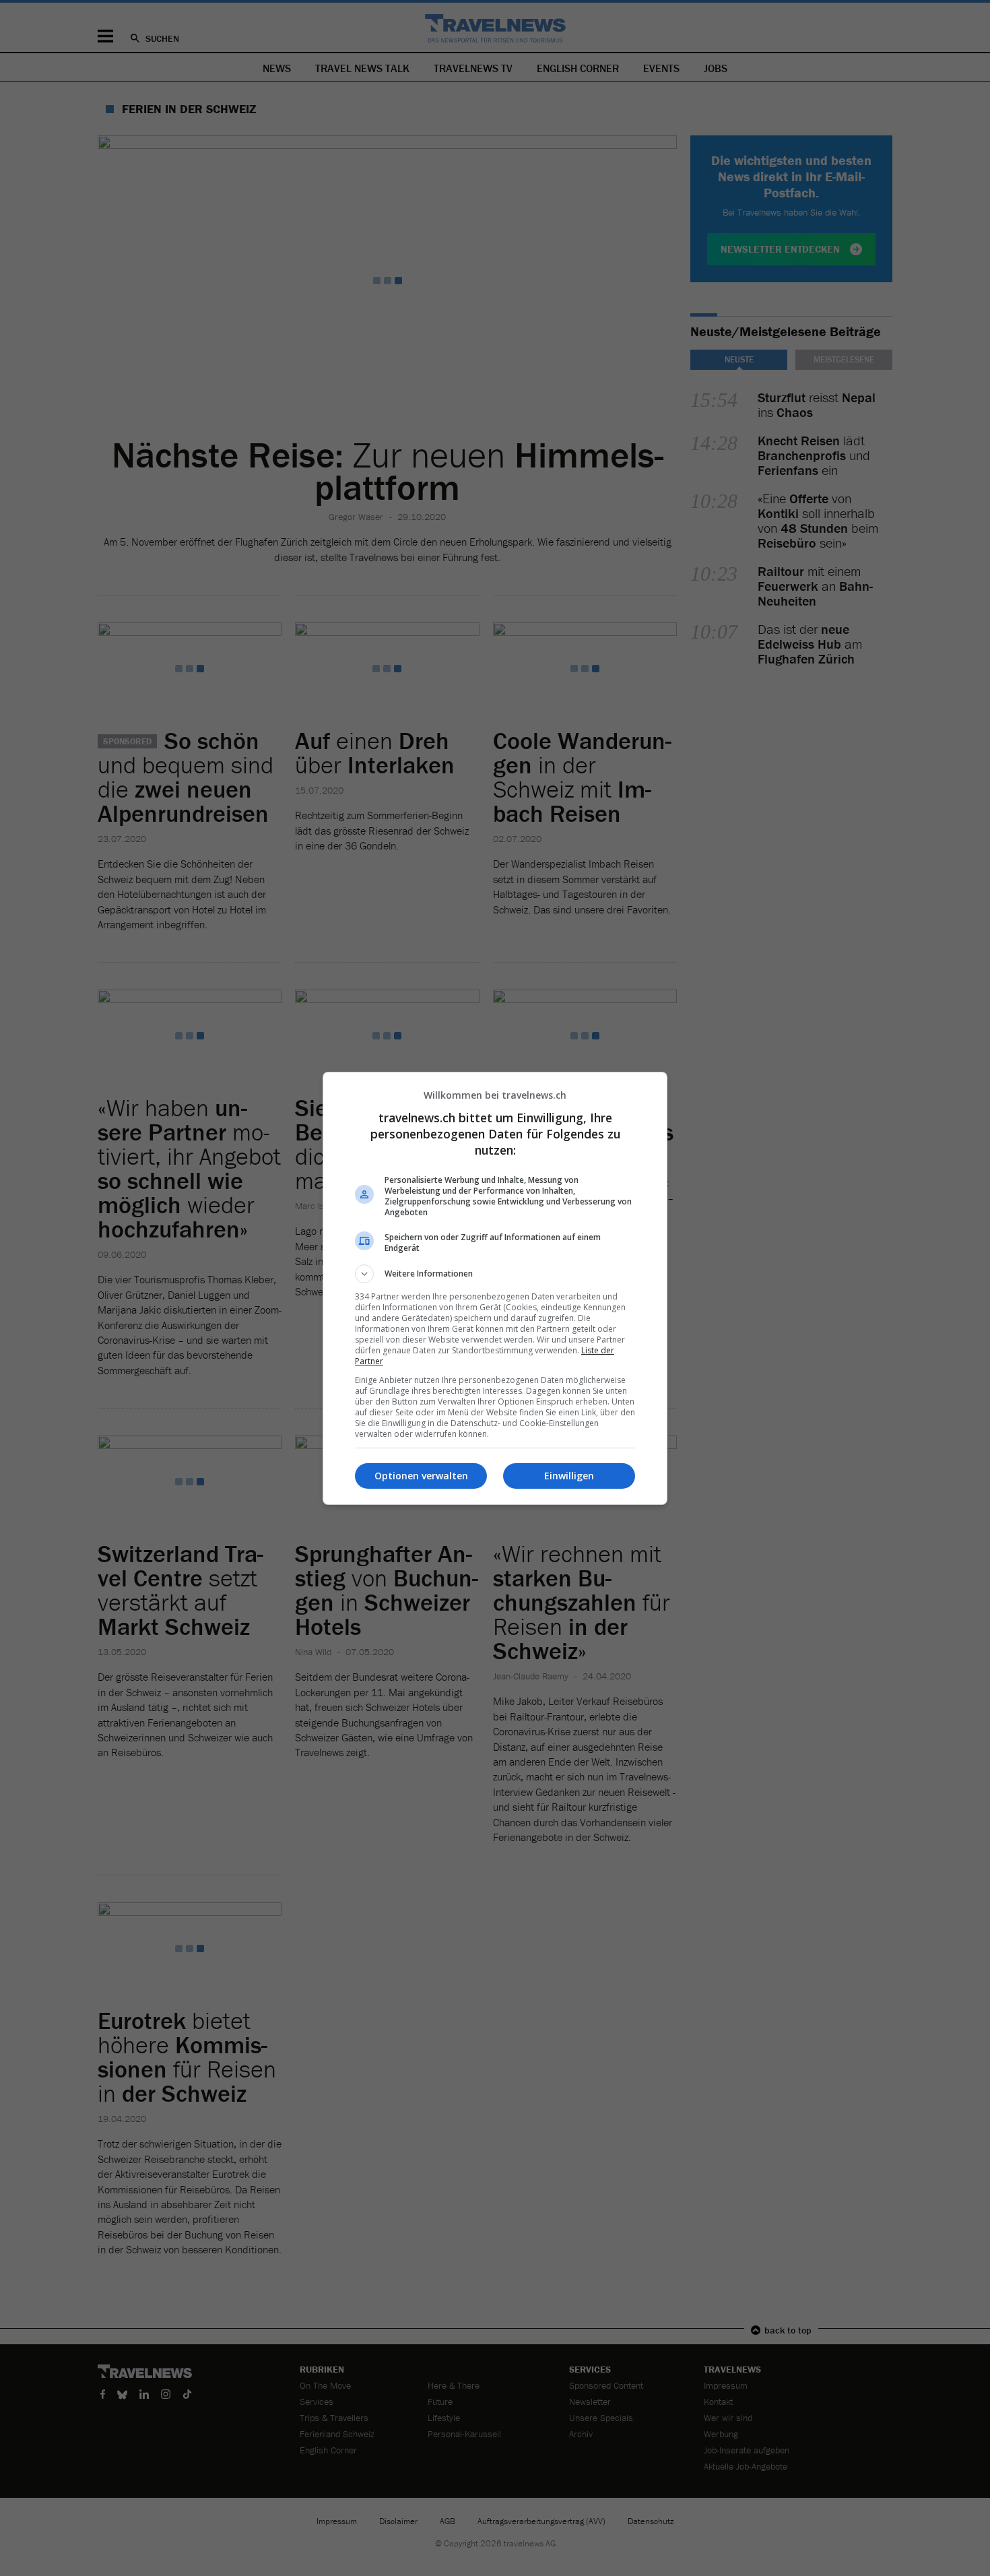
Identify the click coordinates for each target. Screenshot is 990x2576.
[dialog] (495, 1288)
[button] (495, 1274)
